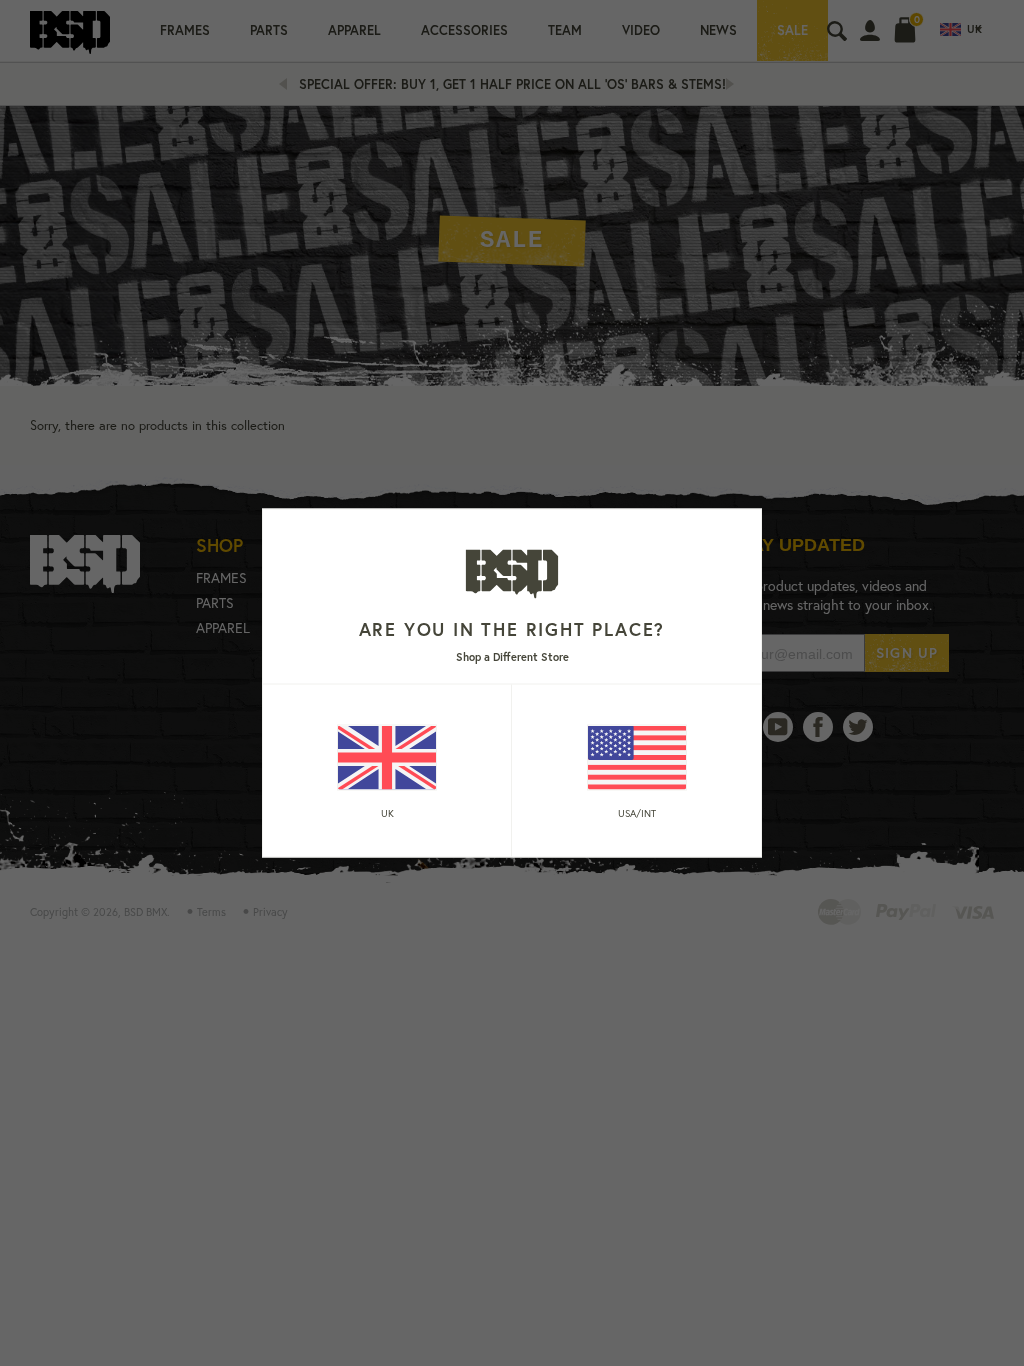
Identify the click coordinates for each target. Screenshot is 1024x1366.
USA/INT (637, 812)
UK (387, 812)
